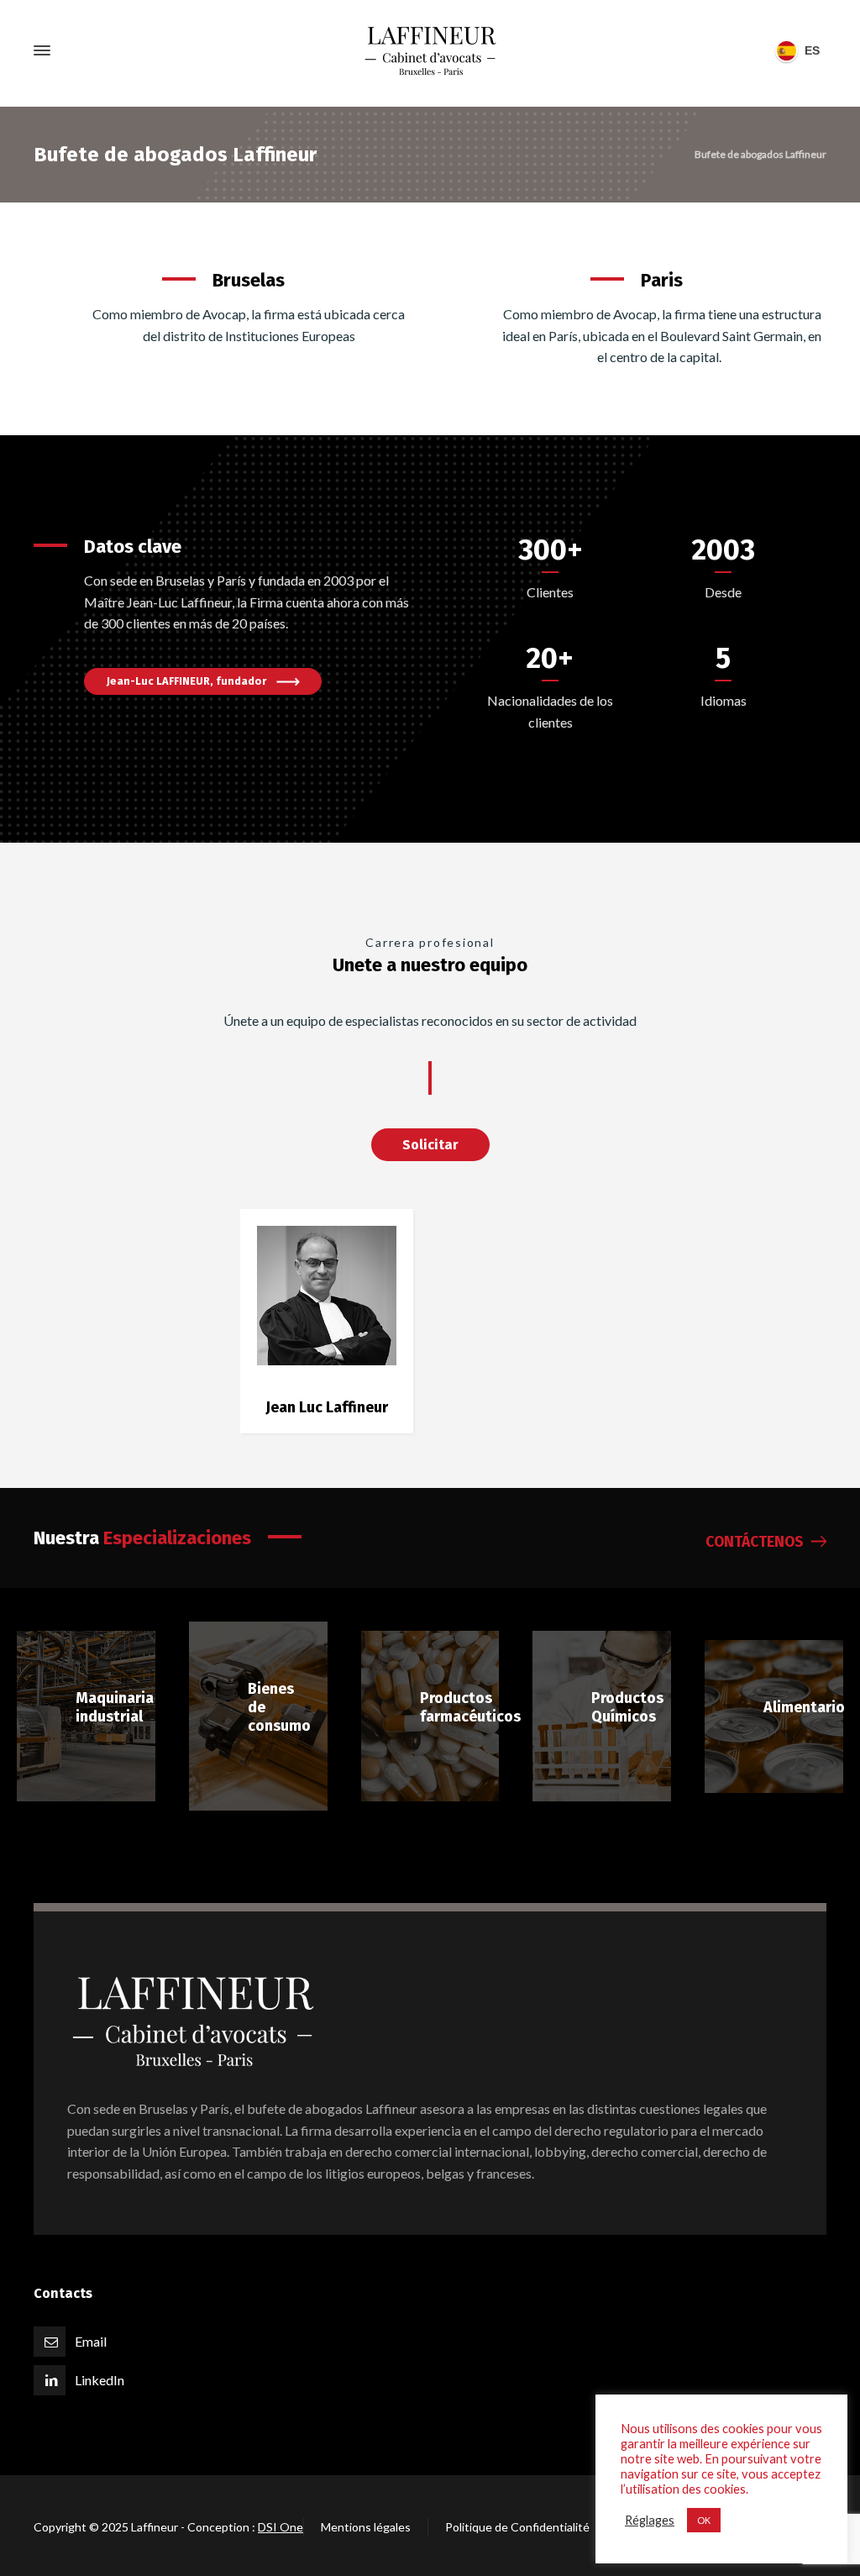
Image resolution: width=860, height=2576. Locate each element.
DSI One (281, 2527)
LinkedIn (100, 2380)
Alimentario (804, 1707)
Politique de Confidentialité (517, 2527)
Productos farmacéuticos (470, 1707)
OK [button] (704, 2520)
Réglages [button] (650, 2520)
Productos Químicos (627, 1707)
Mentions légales (366, 2527)
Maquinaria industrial (115, 1707)
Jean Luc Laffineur (327, 1407)
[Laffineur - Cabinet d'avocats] (430, 51)
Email (91, 2341)
